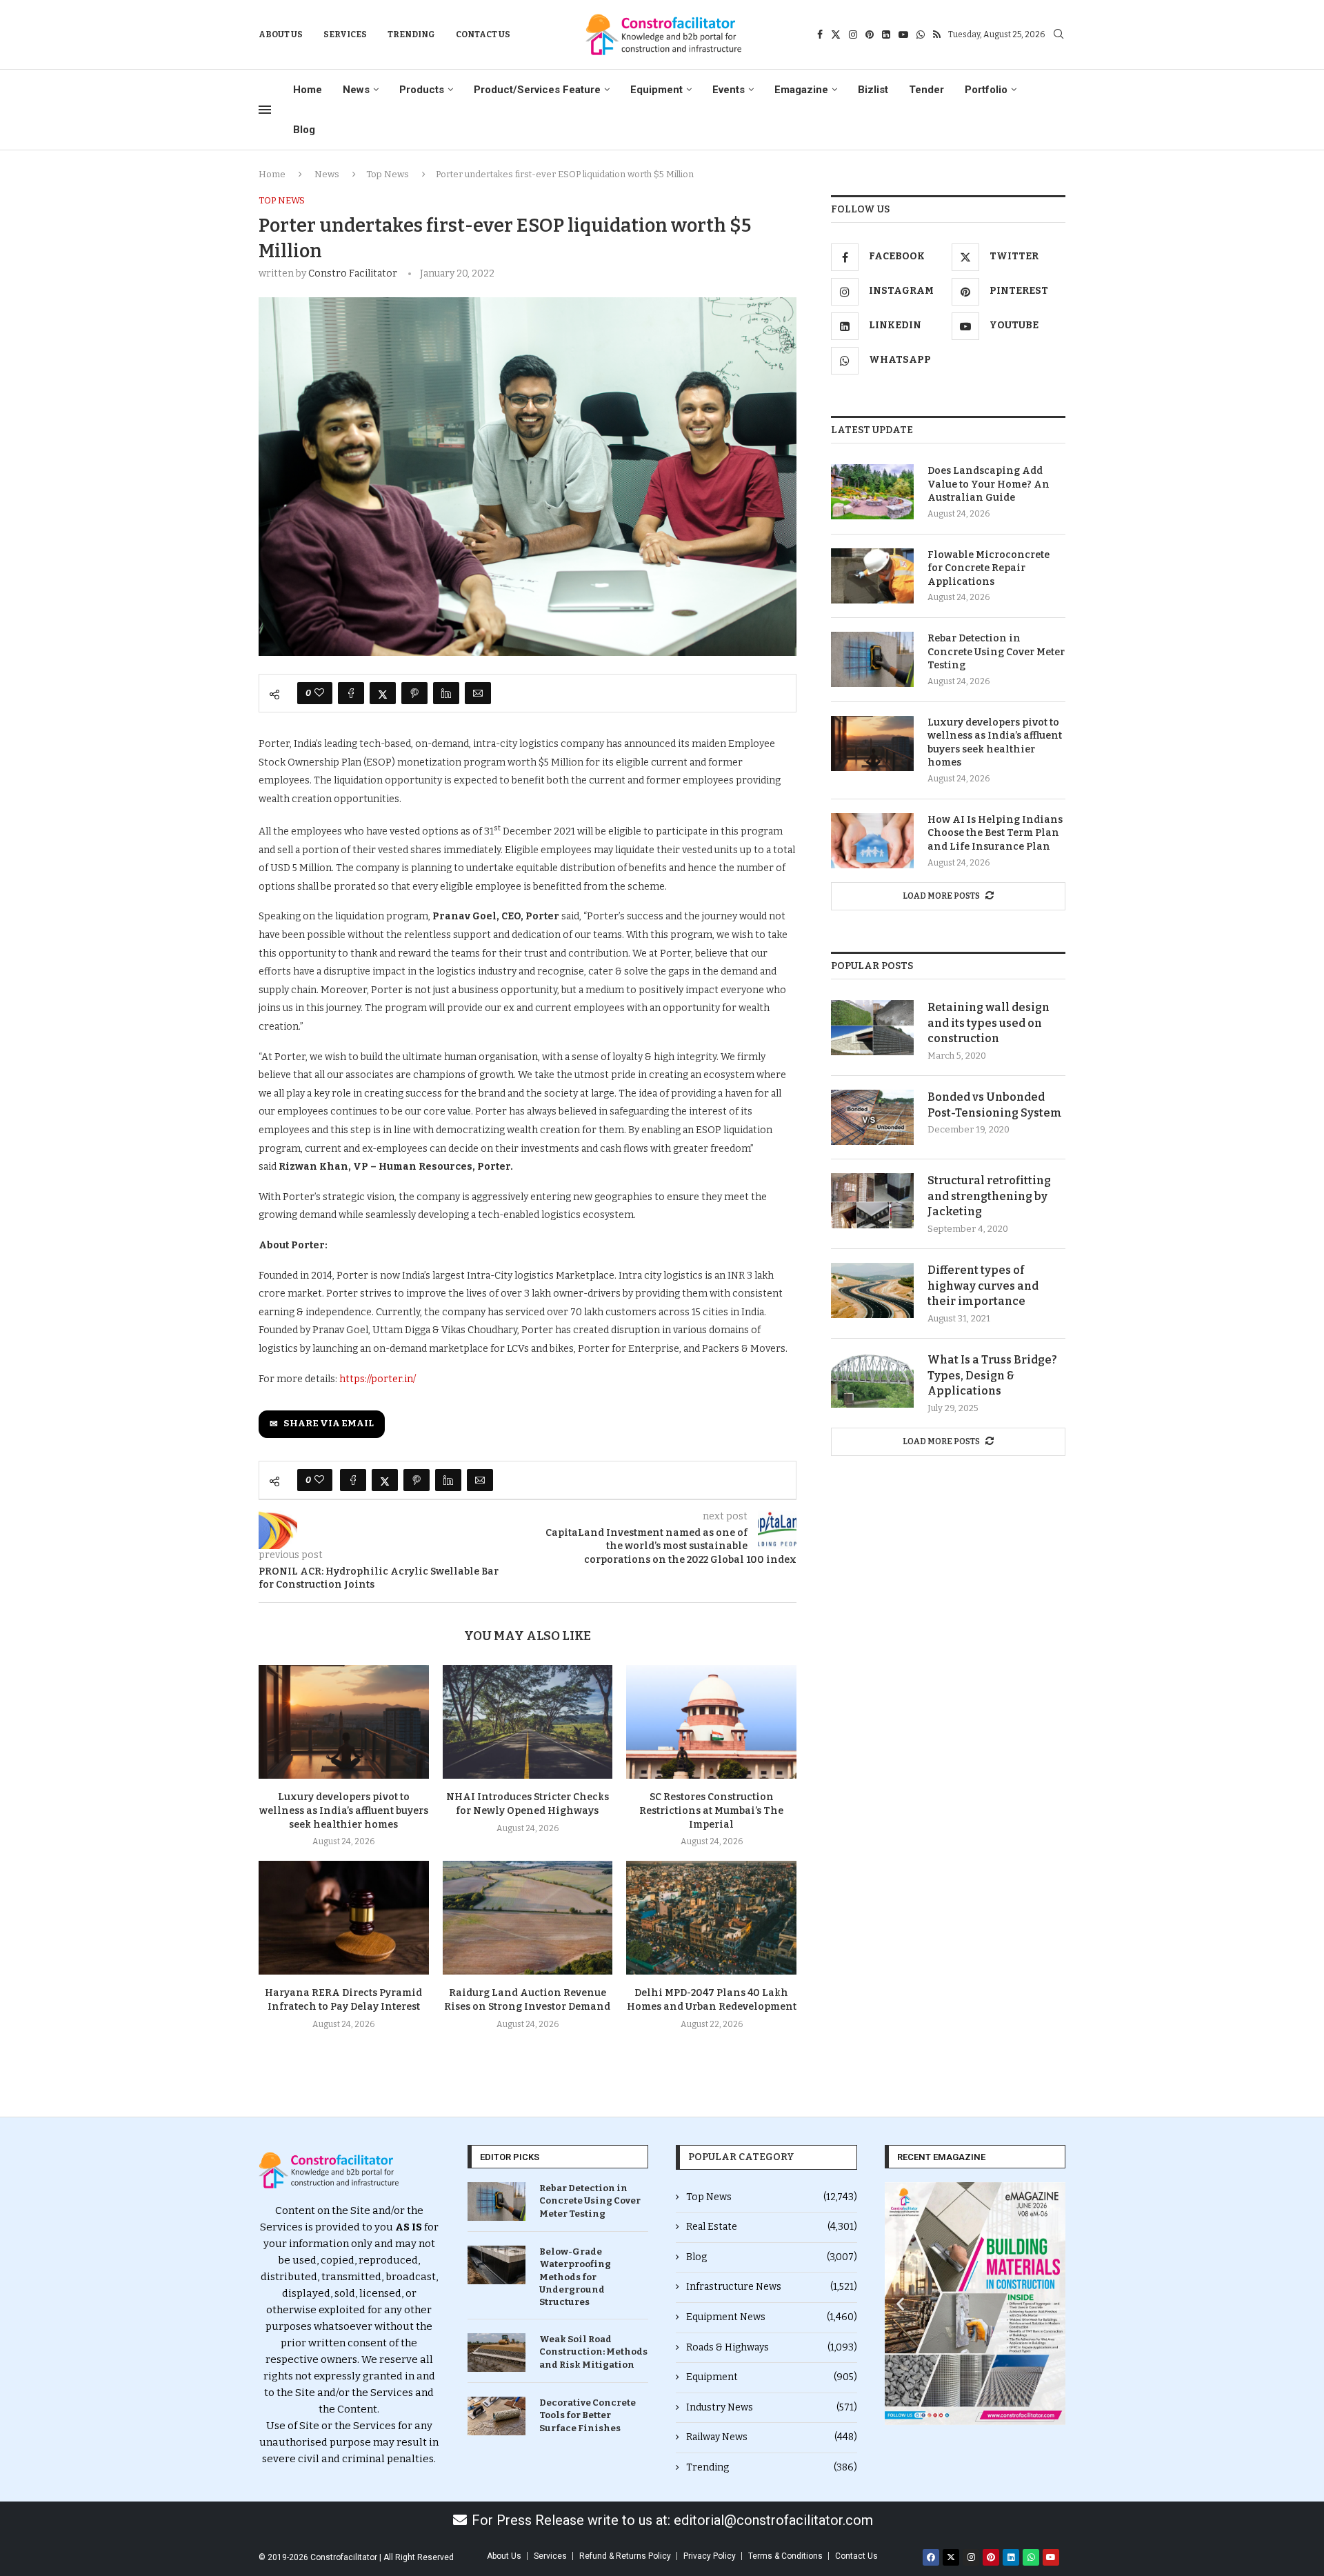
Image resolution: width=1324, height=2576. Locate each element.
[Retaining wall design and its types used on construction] (872, 1028)
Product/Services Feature (537, 90)
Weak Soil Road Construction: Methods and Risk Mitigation (593, 2352)
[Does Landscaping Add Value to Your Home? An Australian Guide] (872, 492)
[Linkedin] (886, 34)
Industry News (772, 2407)
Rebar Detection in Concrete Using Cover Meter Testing (996, 652)
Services (345, 34)
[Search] (1059, 35)
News (356, 90)
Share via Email (329, 1424)
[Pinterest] (870, 34)
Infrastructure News (772, 2287)
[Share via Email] (478, 693)
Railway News (772, 2437)
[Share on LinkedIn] (446, 693)
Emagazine (801, 90)
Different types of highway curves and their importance (983, 1286)
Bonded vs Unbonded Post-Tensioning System (995, 1105)
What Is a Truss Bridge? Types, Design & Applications (992, 1375)
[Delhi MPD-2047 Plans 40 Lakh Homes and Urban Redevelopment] (711, 1917)
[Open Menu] (265, 110)
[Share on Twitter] (383, 693)
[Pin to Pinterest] (414, 693)
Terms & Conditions (785, 2556)
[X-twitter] (951, 2557)
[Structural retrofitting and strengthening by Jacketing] (872, 1201)
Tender (926, 90)
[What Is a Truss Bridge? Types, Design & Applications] (872, 1380)
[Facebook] (820, 34)
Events (729, 90)
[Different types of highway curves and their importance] (872, 1290)
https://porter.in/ (377, 1379)
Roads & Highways (772, 2347)
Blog (304, 130)
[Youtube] (903, 34)
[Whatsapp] (921, 34)
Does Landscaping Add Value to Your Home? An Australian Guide (989, 484)
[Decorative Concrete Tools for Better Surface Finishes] (496, 2416)
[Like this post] (319, 693)
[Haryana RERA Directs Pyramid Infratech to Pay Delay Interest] (344, 1917)
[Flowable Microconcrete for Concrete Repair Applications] (872, 576)
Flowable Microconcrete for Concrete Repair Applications (989, 568)
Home (308, 90)
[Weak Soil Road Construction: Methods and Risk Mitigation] (496, 2353)
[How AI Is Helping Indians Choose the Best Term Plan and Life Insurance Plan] (872, 841)
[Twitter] (836, 34)
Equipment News (772, 2317)
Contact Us (483, 34)
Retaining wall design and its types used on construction (989, 1023)
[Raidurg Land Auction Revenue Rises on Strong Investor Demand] (528, 1917)
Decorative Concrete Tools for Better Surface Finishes (588, 2415)
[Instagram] (853, 34)
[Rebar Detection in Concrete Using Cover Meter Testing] (872, 659)
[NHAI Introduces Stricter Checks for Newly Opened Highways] (528, 1721)
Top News (388, 174)
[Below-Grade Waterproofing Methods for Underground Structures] (496, 2265)
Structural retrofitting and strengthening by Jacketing (989, 1196)
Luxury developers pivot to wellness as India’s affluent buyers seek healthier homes (344, 1811)
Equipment (656, 90)
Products (422, 90)
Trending (411, 34)
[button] (900, 2304)
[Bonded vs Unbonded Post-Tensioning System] (872, 1117)
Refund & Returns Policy (625, 2556)
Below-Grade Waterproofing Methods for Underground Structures (575, 2277)
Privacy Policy (710, 2556)
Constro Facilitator (353, 273)
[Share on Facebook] (351, 693)
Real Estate (772, 2227)
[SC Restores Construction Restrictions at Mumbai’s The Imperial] (711, 1721)
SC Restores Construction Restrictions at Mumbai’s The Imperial (711, 1811)
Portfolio (986, 90)
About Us (281, 34)
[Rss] (937, 34)
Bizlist (873, 90)
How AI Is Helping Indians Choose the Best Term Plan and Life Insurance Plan (995, 833)
